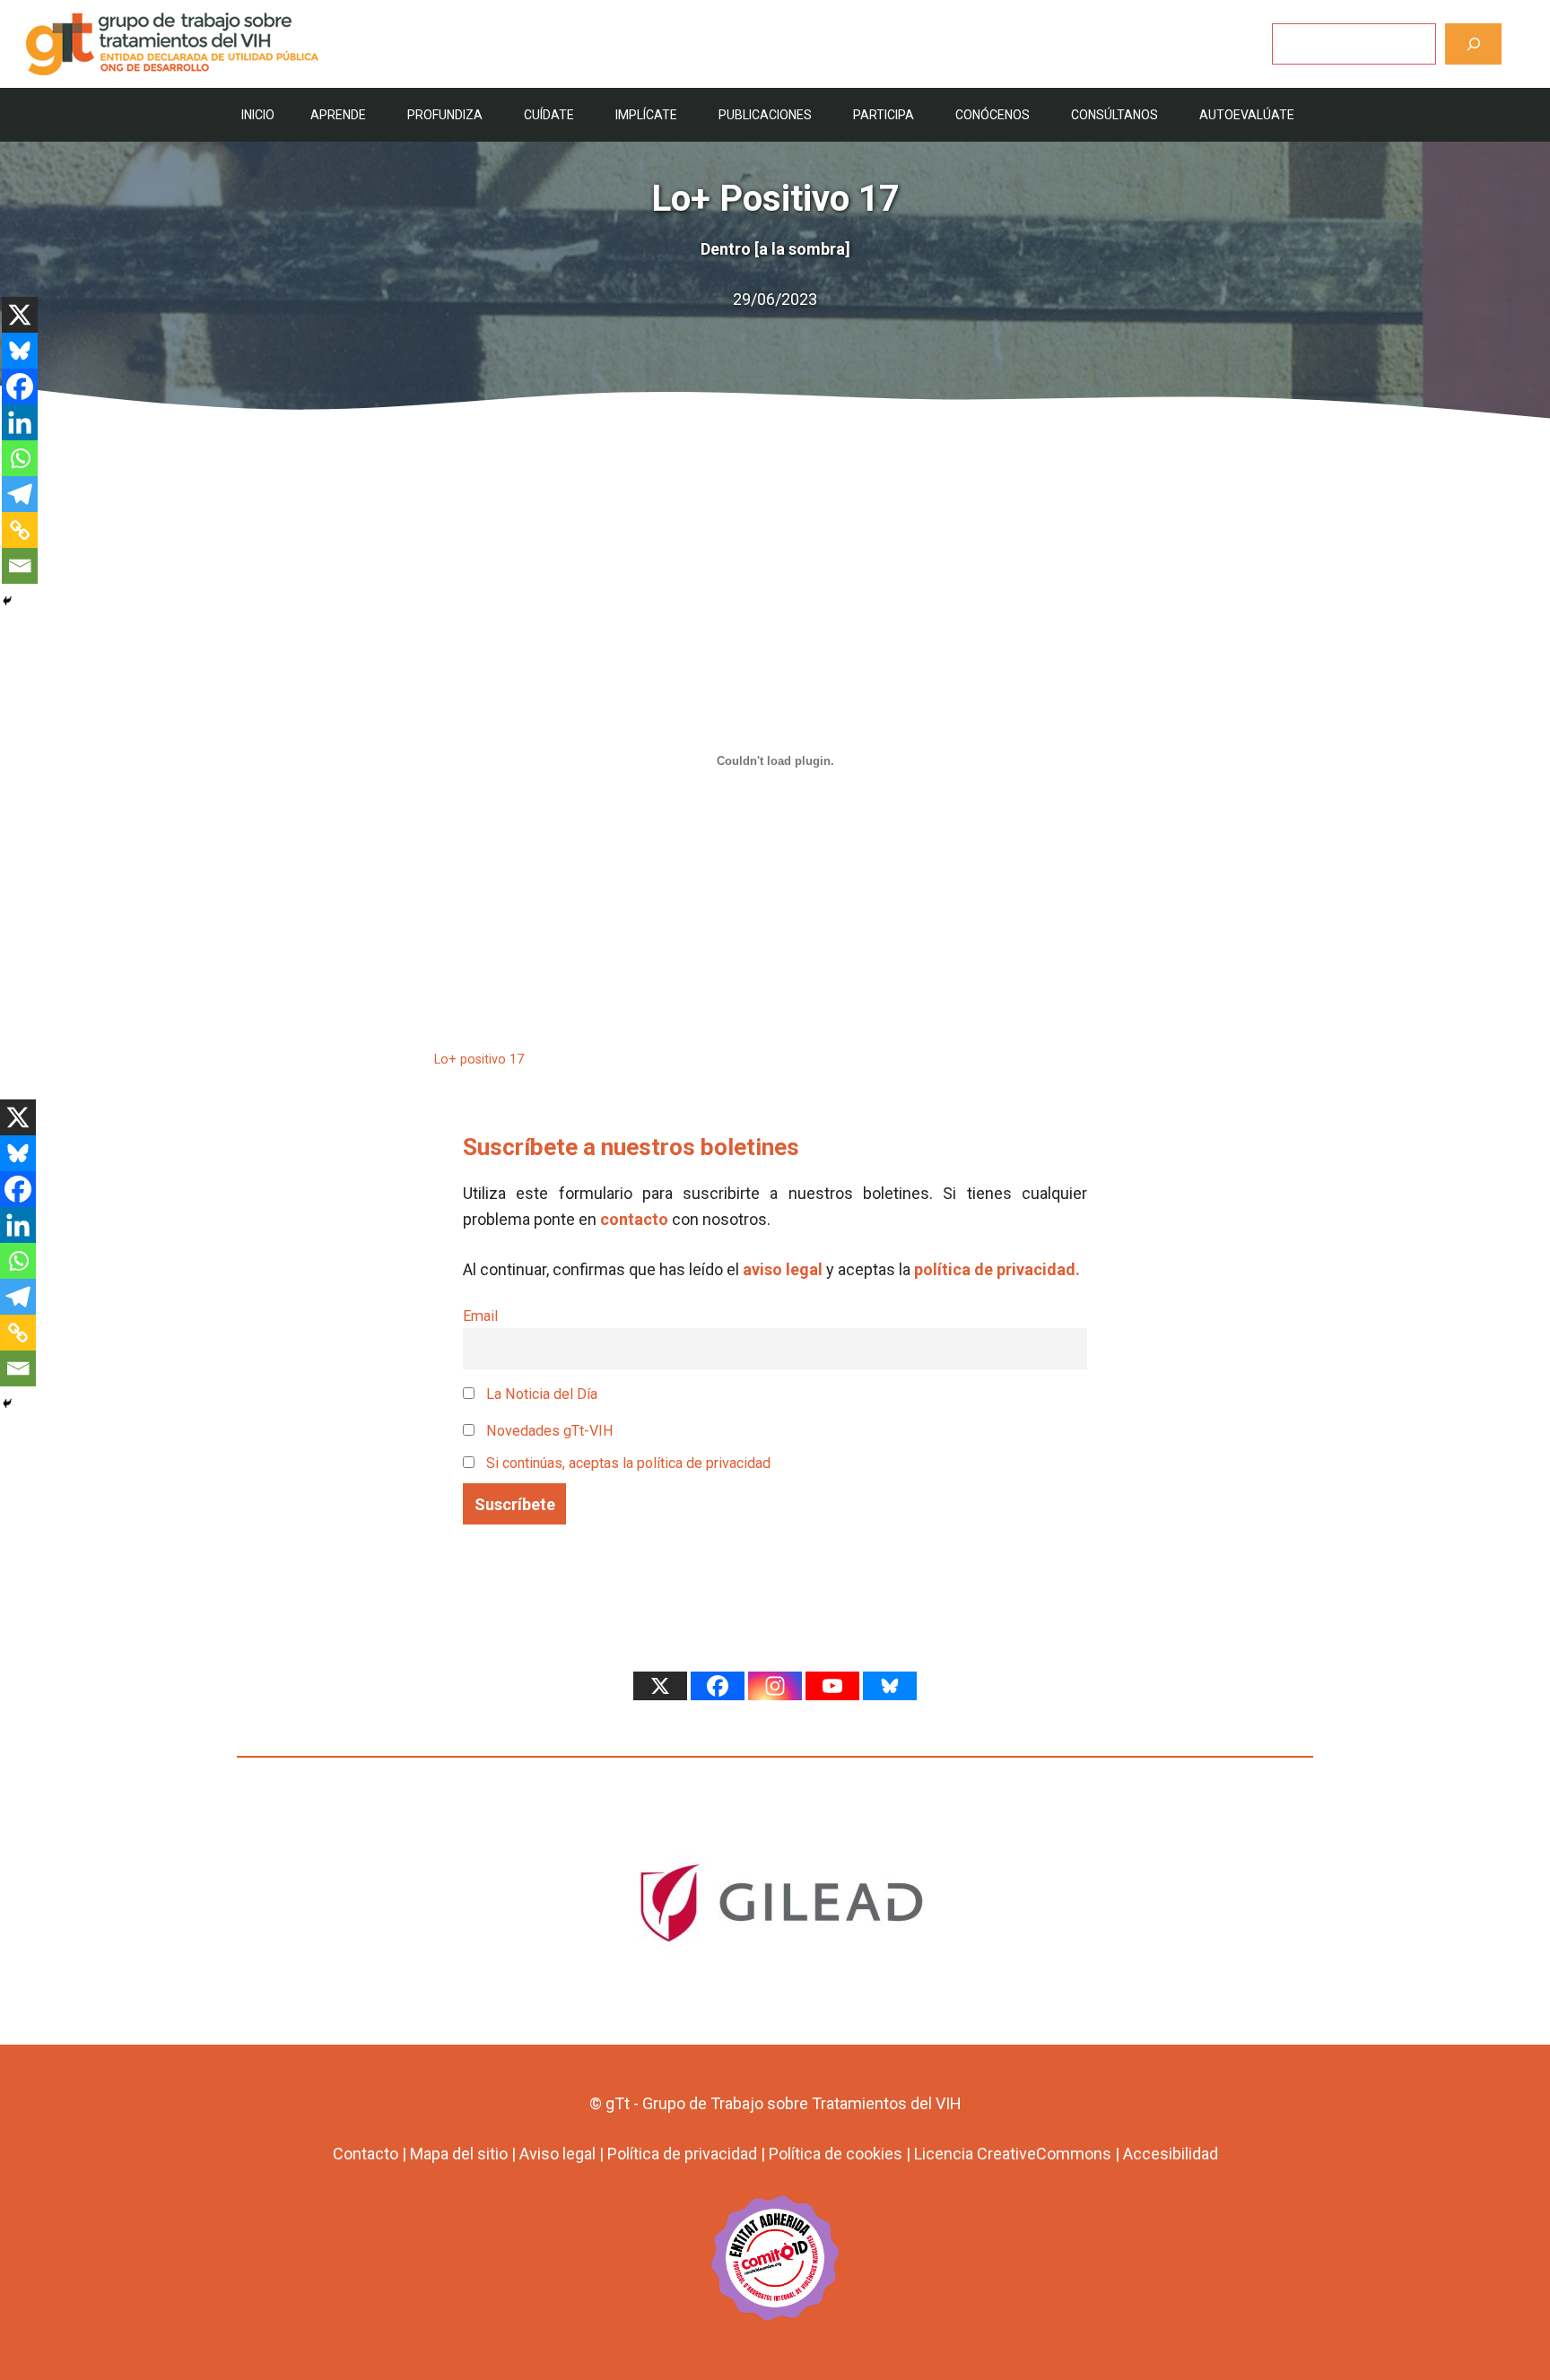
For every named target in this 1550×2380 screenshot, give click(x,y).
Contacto (366, 2154)
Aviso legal (557, 2154)
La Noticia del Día (540, 1394)
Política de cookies (836, 2154)
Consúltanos (1115, 115)
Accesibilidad (1171, 2154)
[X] (20, 315)
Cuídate (549, 115)
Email (480, 1316)
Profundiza (445, 115)
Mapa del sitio (459, 2154)
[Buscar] (1473, 43)
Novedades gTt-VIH (548, 1431)
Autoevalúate (1247, 115)
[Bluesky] (20, 351)
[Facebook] (20, 387)
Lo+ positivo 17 (479, 1060)
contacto (634, 1219)
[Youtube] (832, 1686)
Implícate (646, 115)
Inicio (258, 115)
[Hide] (7, 601)
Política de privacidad (682, 2154)
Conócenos (993, 115)
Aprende (338, 115)
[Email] (20, 566)
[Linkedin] (20, 422)
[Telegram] (20, 494)
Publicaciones (765, 115)
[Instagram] (775, 1686)
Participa (884, 115)
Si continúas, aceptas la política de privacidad (628, 1463)
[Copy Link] (20, 530)
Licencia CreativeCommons (1013, 2154)
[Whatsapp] (20, 458)
